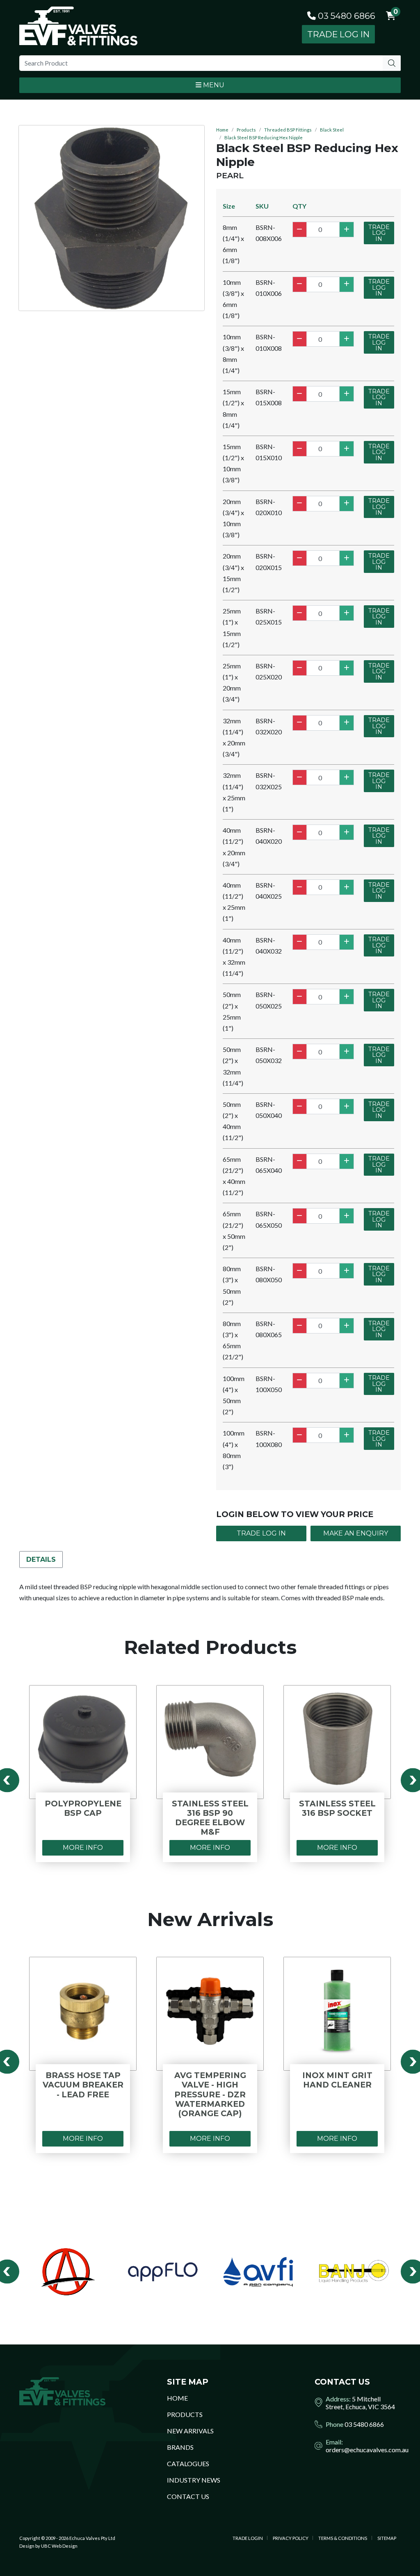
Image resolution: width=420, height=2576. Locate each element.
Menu (213, 85)
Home (222, 130)
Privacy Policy (291, 2538)
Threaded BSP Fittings (288, 130)
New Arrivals (190, 2431)
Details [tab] (41, 1559)
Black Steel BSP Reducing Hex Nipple (264, 137)
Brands (180, 2447)
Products (246, 130)
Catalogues (188, 2464)
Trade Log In (338, 34)
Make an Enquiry (356, 1533)
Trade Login (248, 2538)
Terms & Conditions (343, 2538)
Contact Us (188, 2496)
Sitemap (387, 2538)
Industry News (194, 2480)
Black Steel (332, 130)
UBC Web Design (59, 2546)
